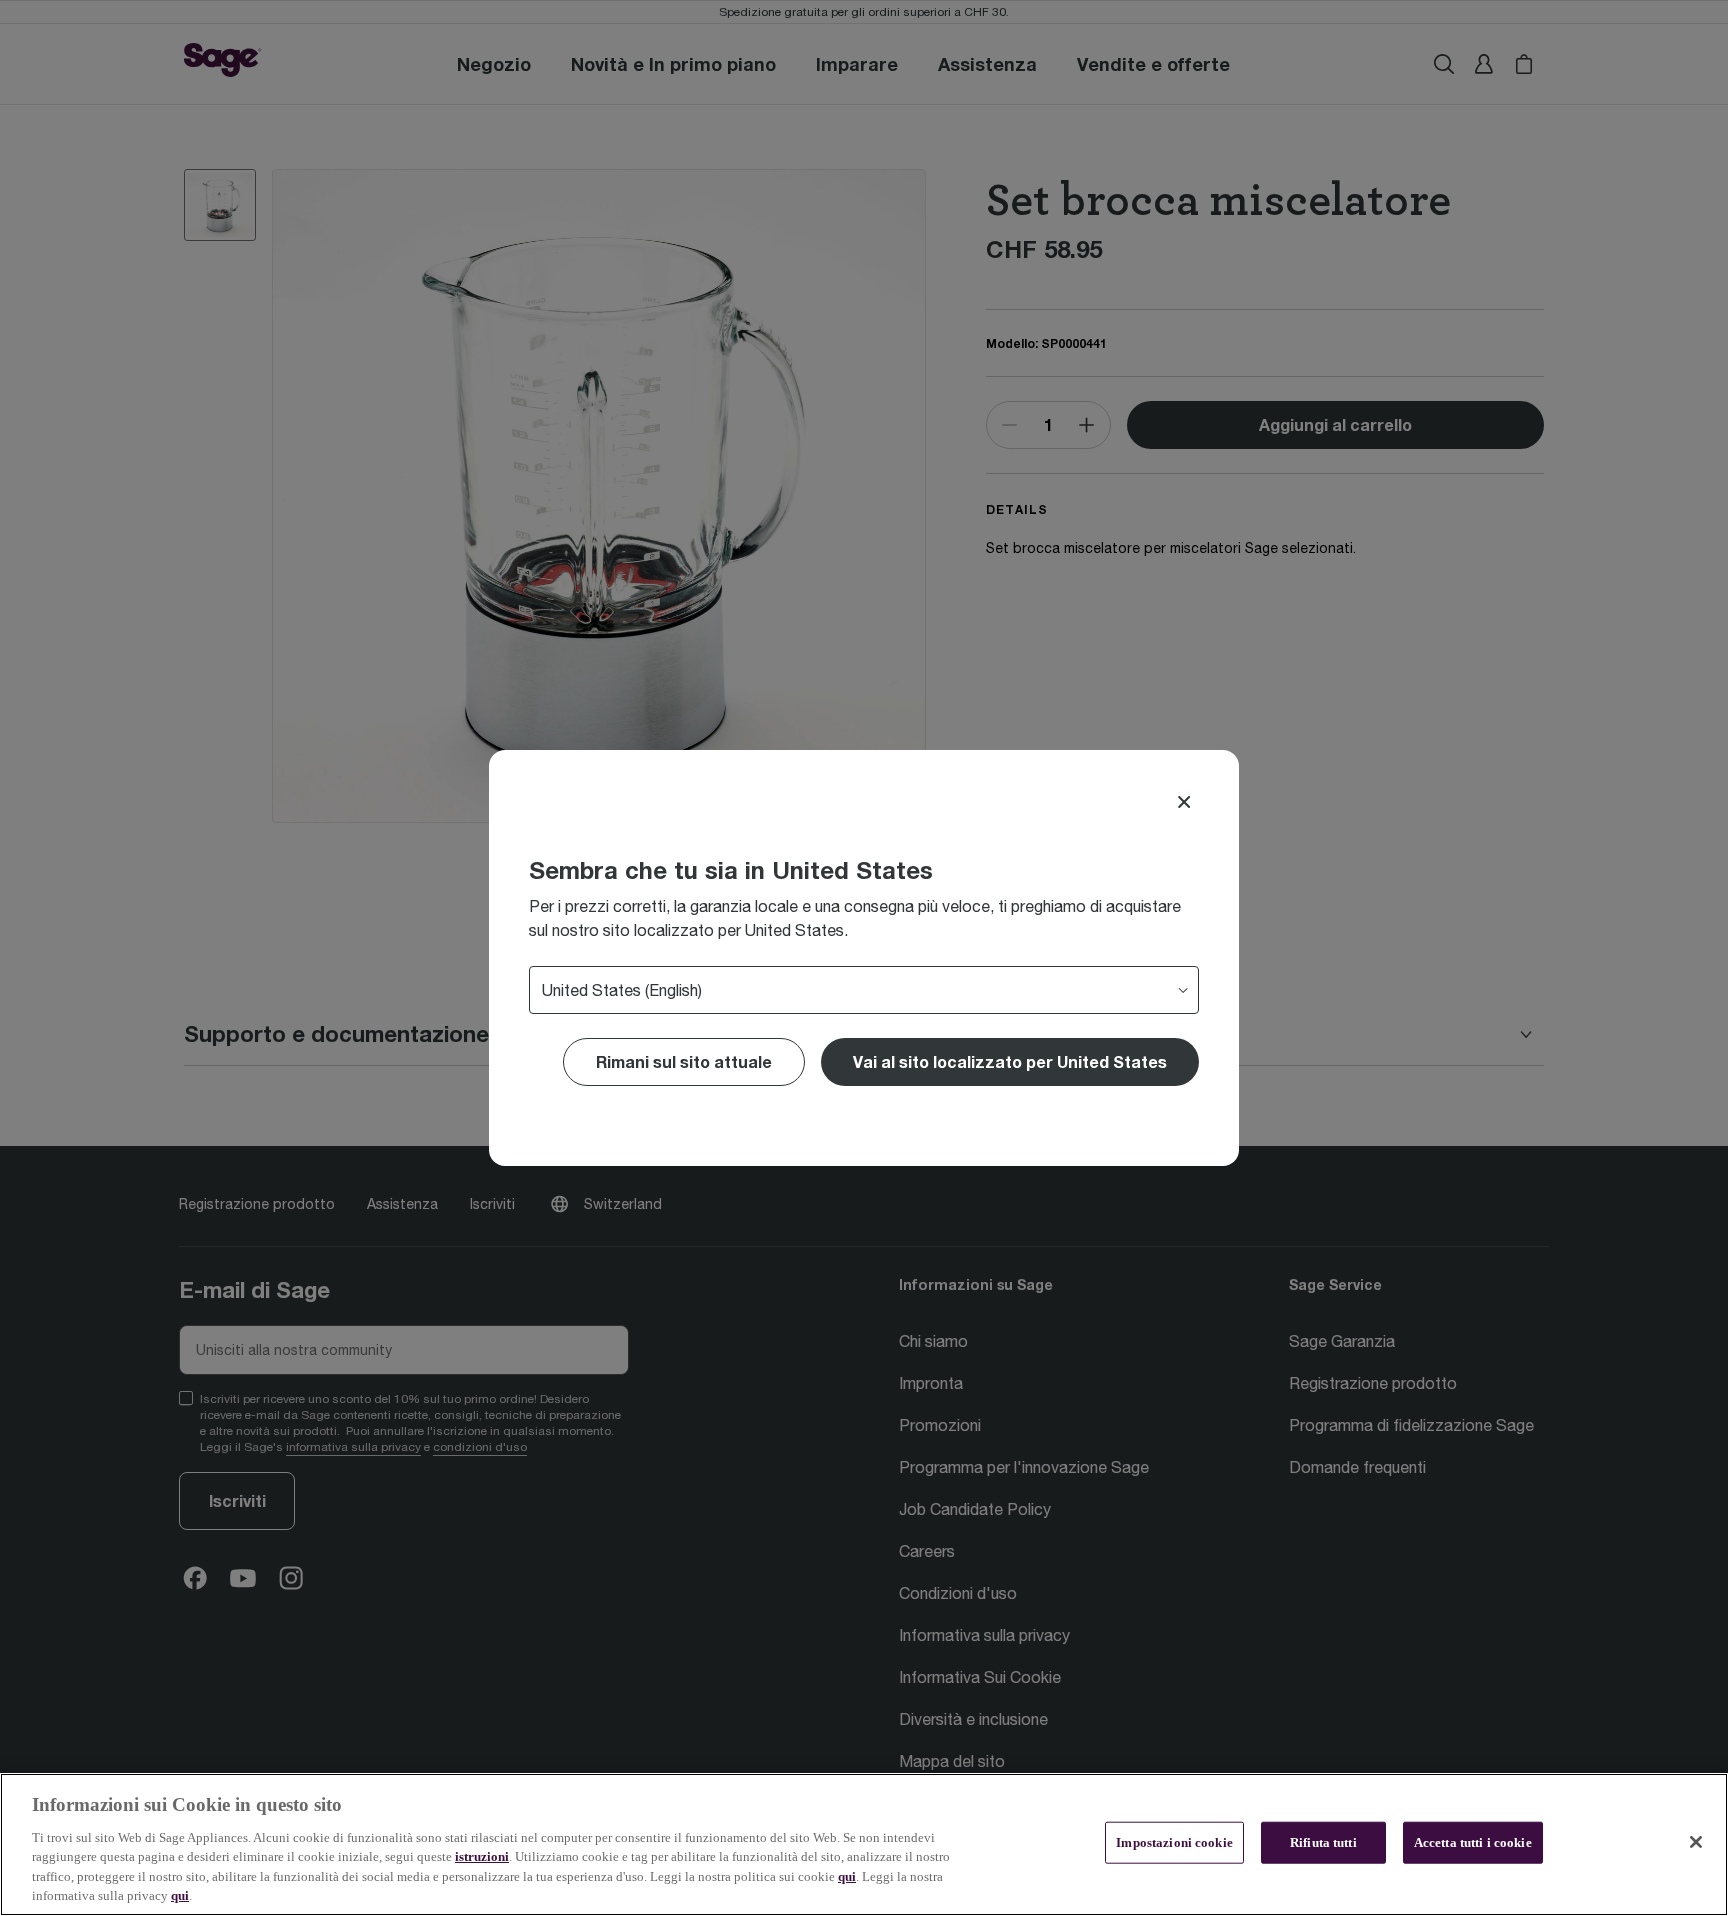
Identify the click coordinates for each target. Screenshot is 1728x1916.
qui (847, 1876)
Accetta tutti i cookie (1473, 1842)
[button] (1010, 1062)
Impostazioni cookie (1174, 1842)
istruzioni (482, 1856)
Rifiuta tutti (1323, 1842)
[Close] (1184, 802)
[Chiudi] (1696, 1842)
